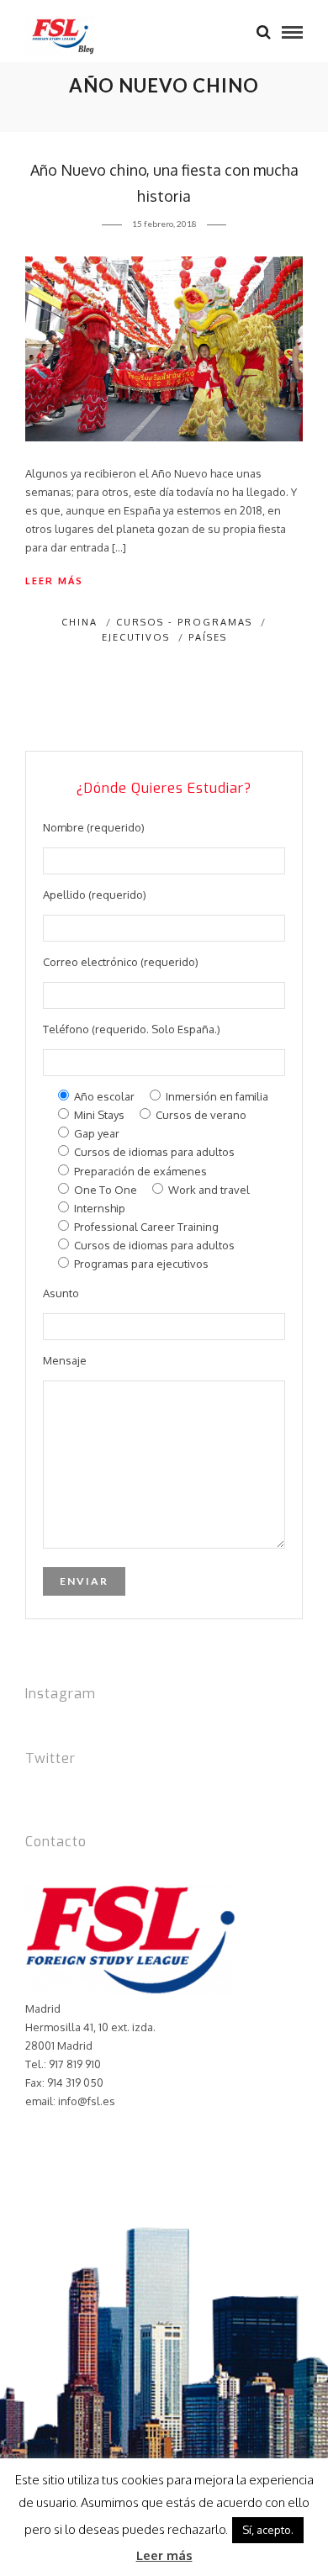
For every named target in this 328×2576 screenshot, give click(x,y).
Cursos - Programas (184, 622)
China (79, 622)
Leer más (54, 581)
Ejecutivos (136, 637)
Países (208, 637)
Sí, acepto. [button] (268, 2530)
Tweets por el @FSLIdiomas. (96, 1792)
